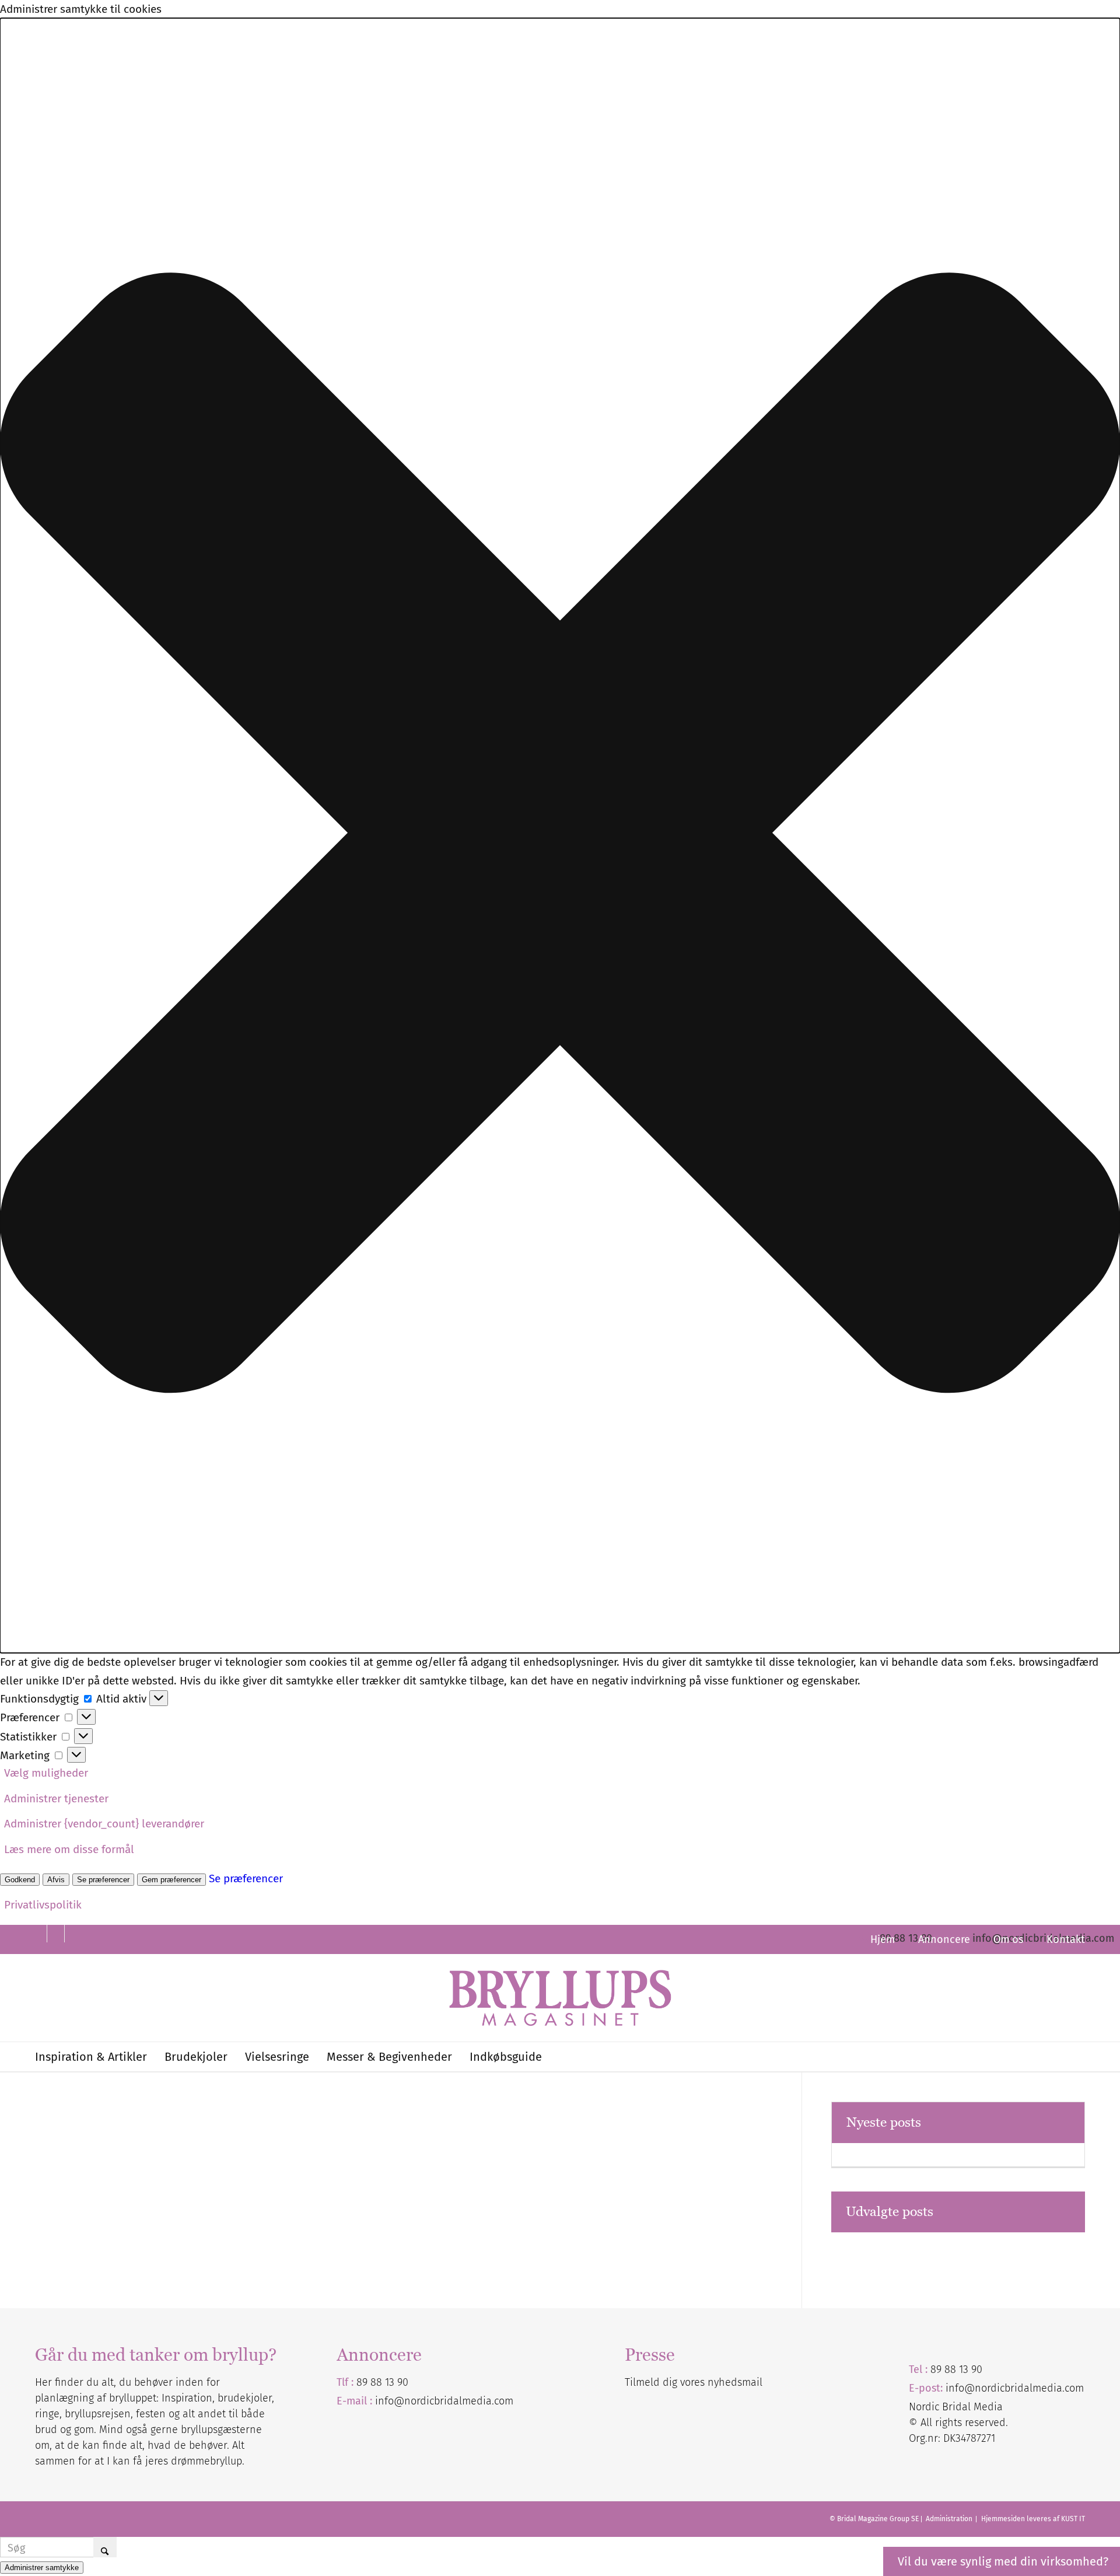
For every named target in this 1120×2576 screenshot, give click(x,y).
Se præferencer (103, 1880)
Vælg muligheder (46, 1773)
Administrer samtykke (42, 2568)
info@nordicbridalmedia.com (444, 2401)
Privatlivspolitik (43, 1905)
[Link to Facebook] (56, 1934)
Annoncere (944, 1939)
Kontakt (1066, 1939)
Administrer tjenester (56, 1799)
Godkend (20, 1880)
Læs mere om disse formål (69, 1849)
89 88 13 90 (382, 2382)
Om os (1008, 1939)
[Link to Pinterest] (38, 1934)
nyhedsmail (735, 2382)
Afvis (56, 1880)
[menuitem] (883, 1939)
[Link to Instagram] (73, 1934)
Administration (950, 2519)
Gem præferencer (171, 1880)
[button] (560, 836)
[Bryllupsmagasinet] (560, 1998)
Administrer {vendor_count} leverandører (104, 1824)
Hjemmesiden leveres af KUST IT (1033, 2519)
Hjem (883, 1939)
